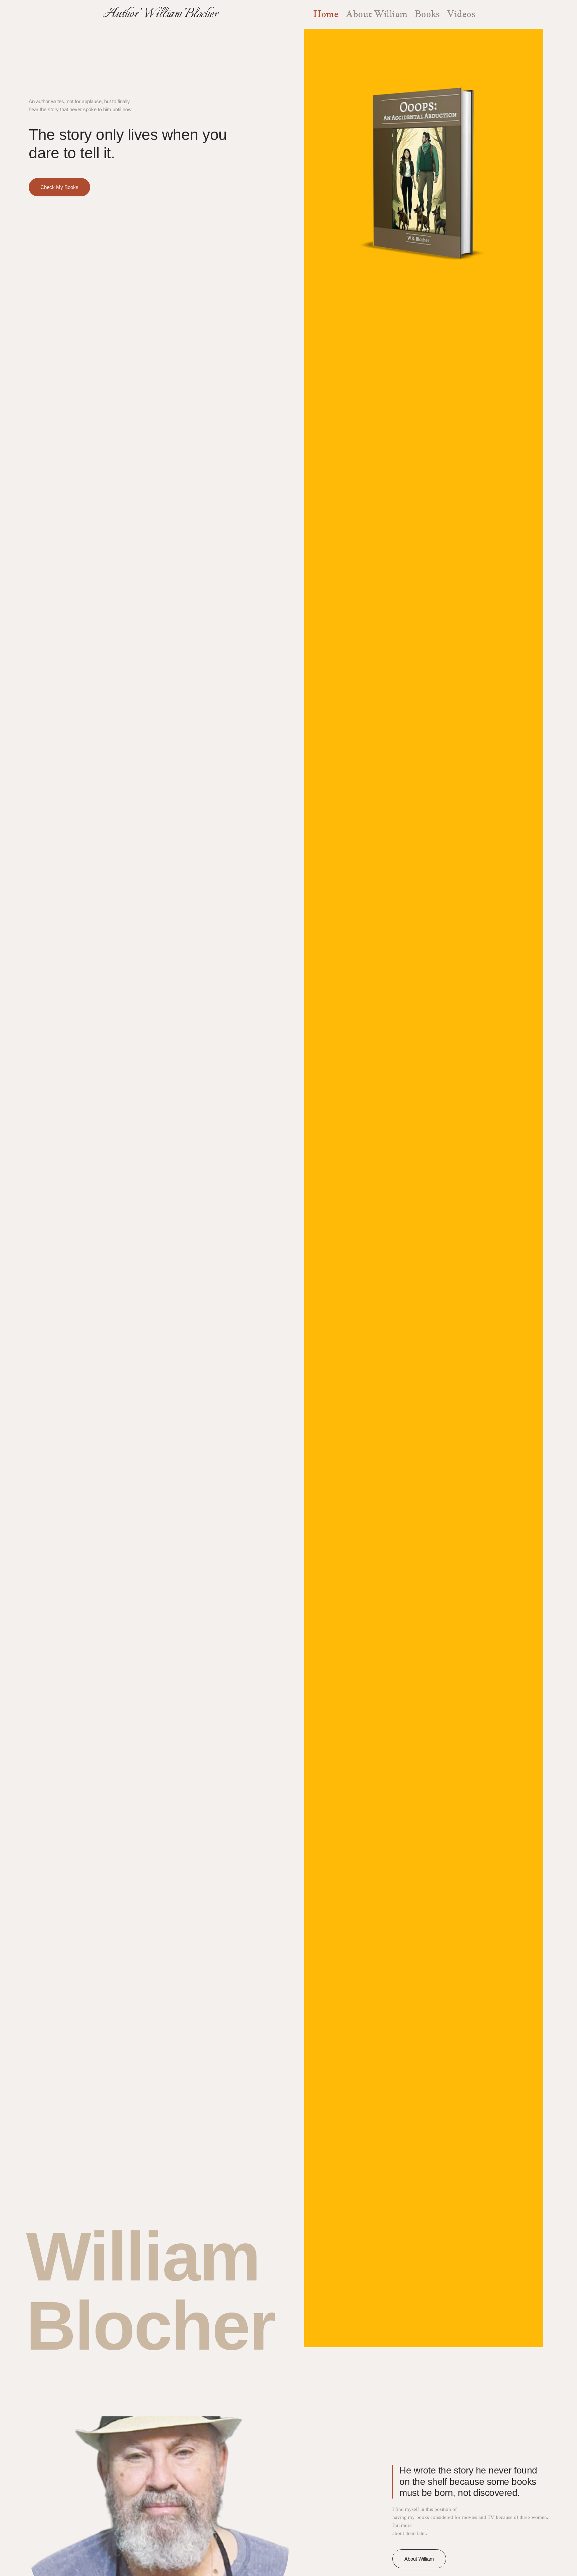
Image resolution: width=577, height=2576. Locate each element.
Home (326, 14)
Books (427, 14)
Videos (461, 14)
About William (376, 14)
